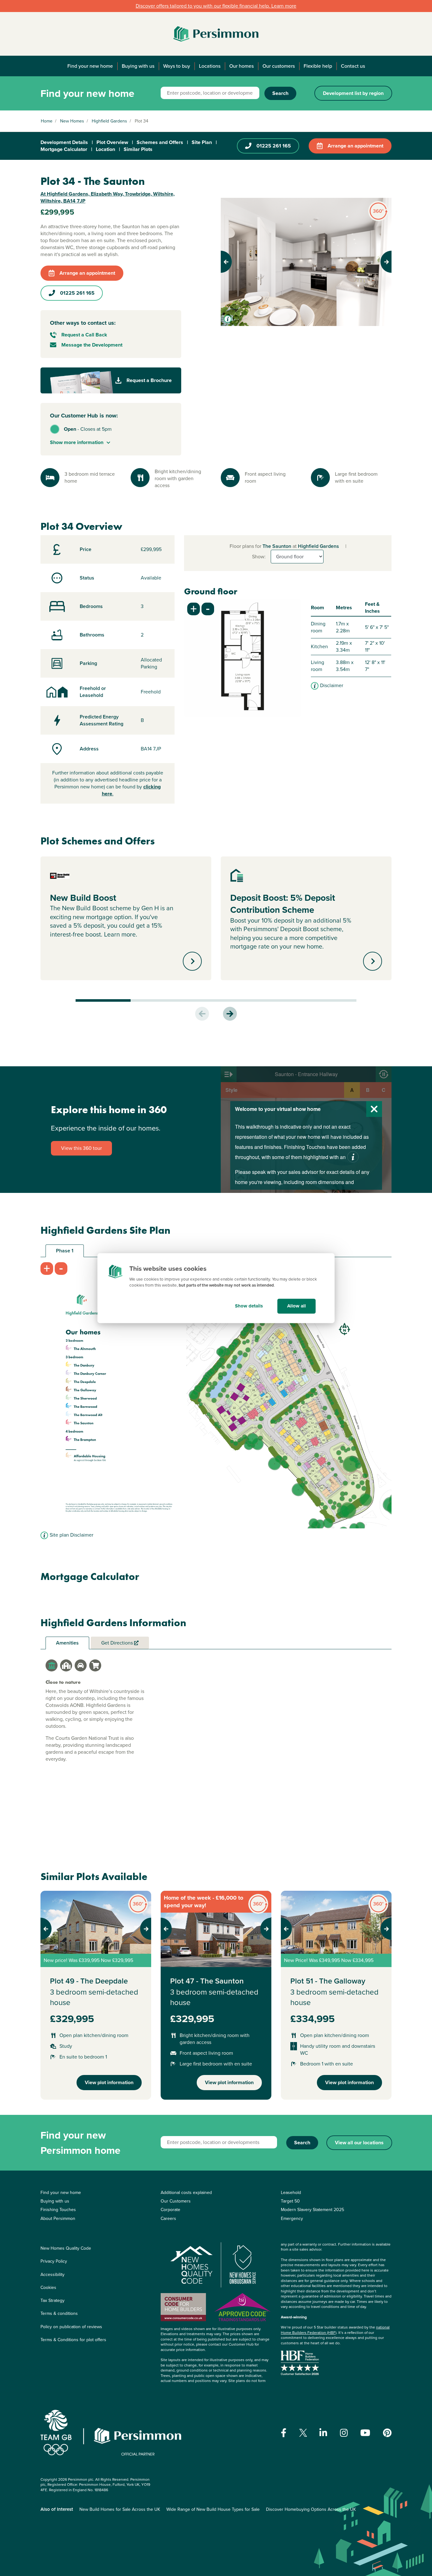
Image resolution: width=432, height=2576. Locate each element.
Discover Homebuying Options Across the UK (311, 2509)
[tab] (52, 1665)
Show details (249, 1306)
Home (47, 121)
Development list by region (353, 93)
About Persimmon (58, 2219)
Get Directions (118, 1643)
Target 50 (290, 2201)
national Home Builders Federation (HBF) (335, 2330)
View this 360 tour (81, 1148)
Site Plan (202, 142)
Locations (210, 66)
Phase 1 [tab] (65, 1251)
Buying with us (138, 66)
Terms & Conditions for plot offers (73, 2340)
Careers (168, 2219)
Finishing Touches (58, 2210)
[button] (234, 262)
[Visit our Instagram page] (344, 2433)
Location (105, 149)
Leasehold (291, 2193)
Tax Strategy (52, 2300)
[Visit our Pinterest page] (387, 2433)
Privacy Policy (54, 2261)
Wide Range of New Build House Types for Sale (213, 2509)
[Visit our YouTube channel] (365, 2433)
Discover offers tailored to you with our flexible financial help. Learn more (216, 6)
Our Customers (176, 2201)
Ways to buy (177, 66)
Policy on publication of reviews (71, 2327)
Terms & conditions (59, 2313)
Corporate (170, 2210)
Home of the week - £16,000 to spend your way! (204, 1902)
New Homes (72, 121)
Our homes (241, 66)
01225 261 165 (274, 146)
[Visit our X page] (303, 2433)
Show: (259, 557)
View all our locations (359, 2143)
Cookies (48, 2288)
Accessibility (52, 2275)
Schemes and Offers (160, 142)
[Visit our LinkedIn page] (323, 2433)
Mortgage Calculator (64, 149)
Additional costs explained (186, 2193)
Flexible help (318, 66)
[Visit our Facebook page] (284, 2433)
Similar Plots (138, 149)
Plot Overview (112, 142)
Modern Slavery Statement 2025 (312, 2210)
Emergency (292, 2219)
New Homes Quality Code (66, 2248)
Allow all (296, 1306)
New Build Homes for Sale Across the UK (120, 2509)
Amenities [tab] (67, 1643)
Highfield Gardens (109, 121)
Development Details (64, 142)
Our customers (279, 66)
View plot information (109, 2082)
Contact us (353, 66)
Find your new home (90, 66)
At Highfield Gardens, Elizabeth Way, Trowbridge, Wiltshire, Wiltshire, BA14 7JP (108, 197)
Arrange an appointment (355, 146)
